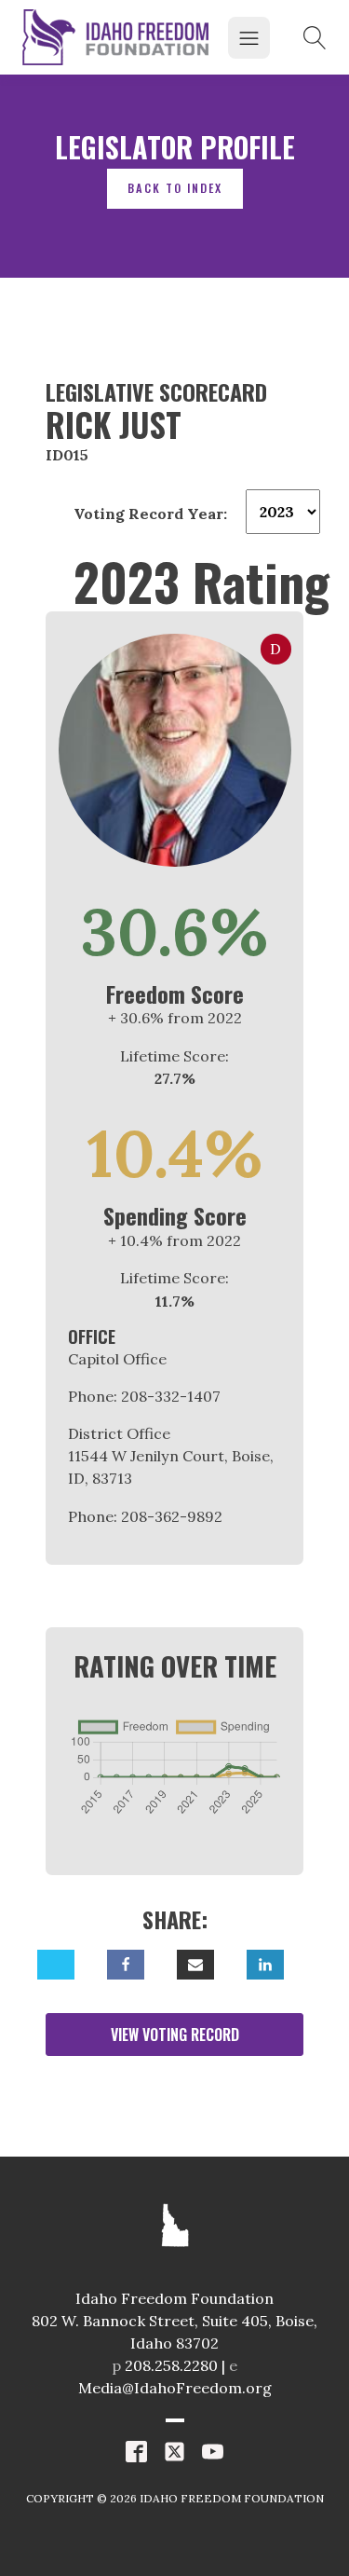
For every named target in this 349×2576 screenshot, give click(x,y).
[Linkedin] (265, 1965)
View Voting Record (175, 2035)
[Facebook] (126, 1965)
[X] (56, 1965)
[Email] (195, 1965)
